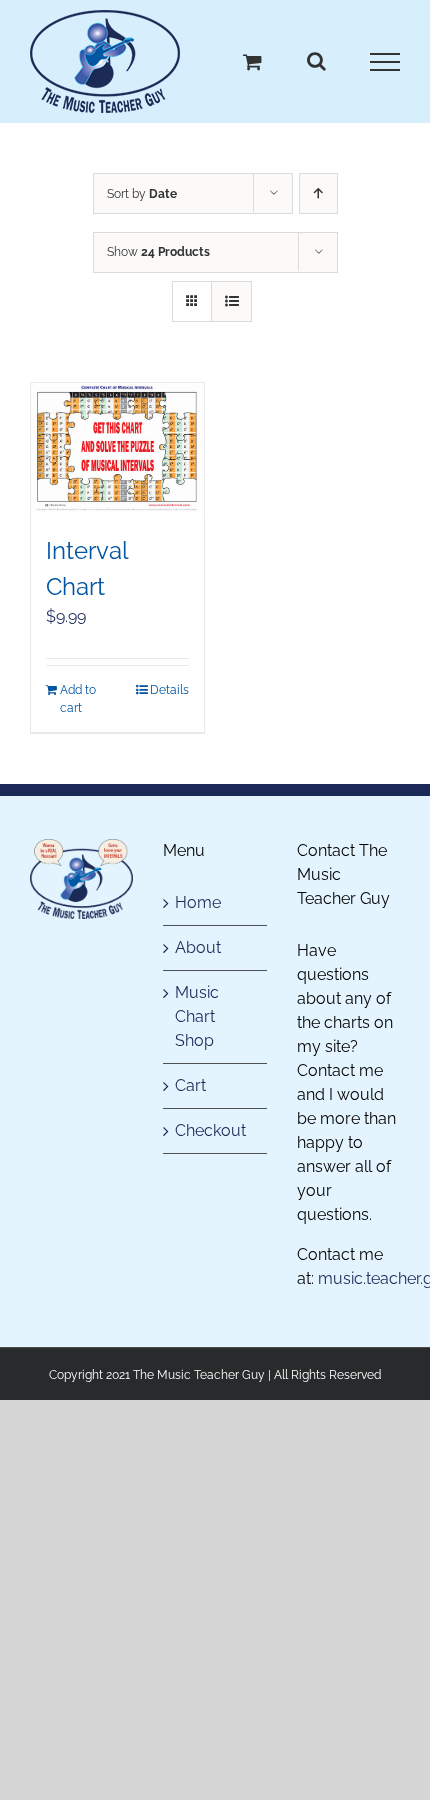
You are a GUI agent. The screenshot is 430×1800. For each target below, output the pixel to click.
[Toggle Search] (316, 61)
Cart (190, 1085)
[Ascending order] (318, 193)
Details (169, 690)
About (198, 947)
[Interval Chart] (117, 448)
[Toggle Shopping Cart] (252, 61)
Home (198, 902)
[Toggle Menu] (385, 62)
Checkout (210, 1130)
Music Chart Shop (197, 1016)
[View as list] (231, 301)
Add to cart (78, 699)
